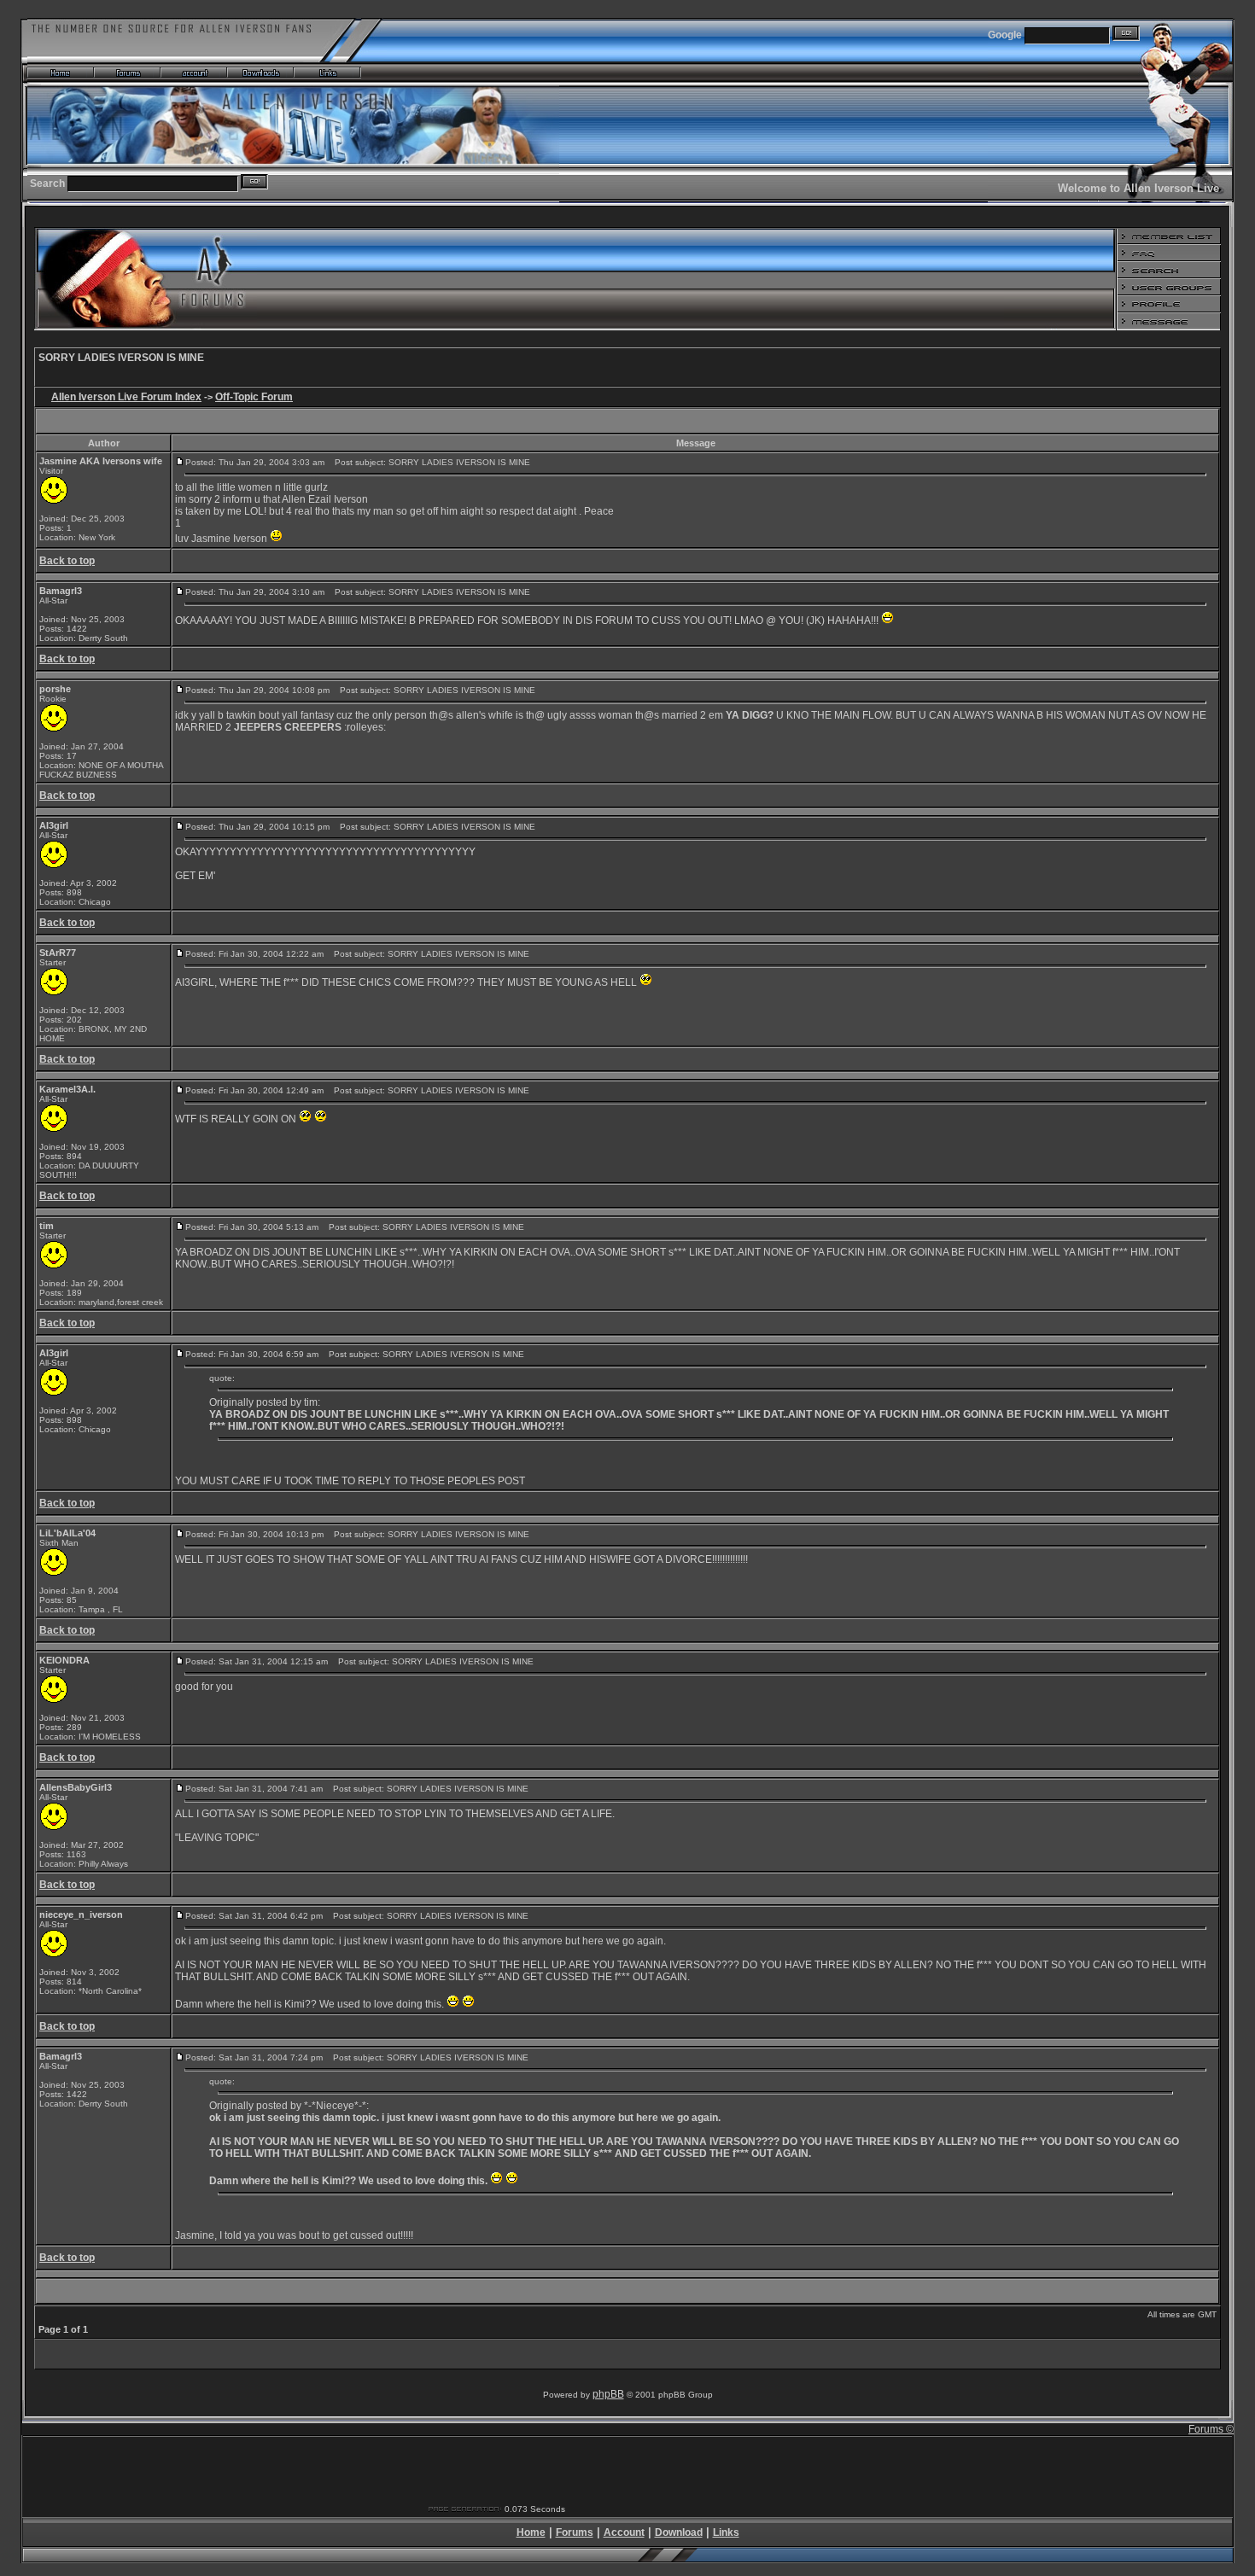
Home (531, 2532)
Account (624, 2532)
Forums (575, 2532)
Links (726, 2532)
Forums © (1211, 2429)
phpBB (608, 2394)
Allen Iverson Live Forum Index (126, 397)
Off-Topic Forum (254, 397)
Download (679, 2532)
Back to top (67, 561)
